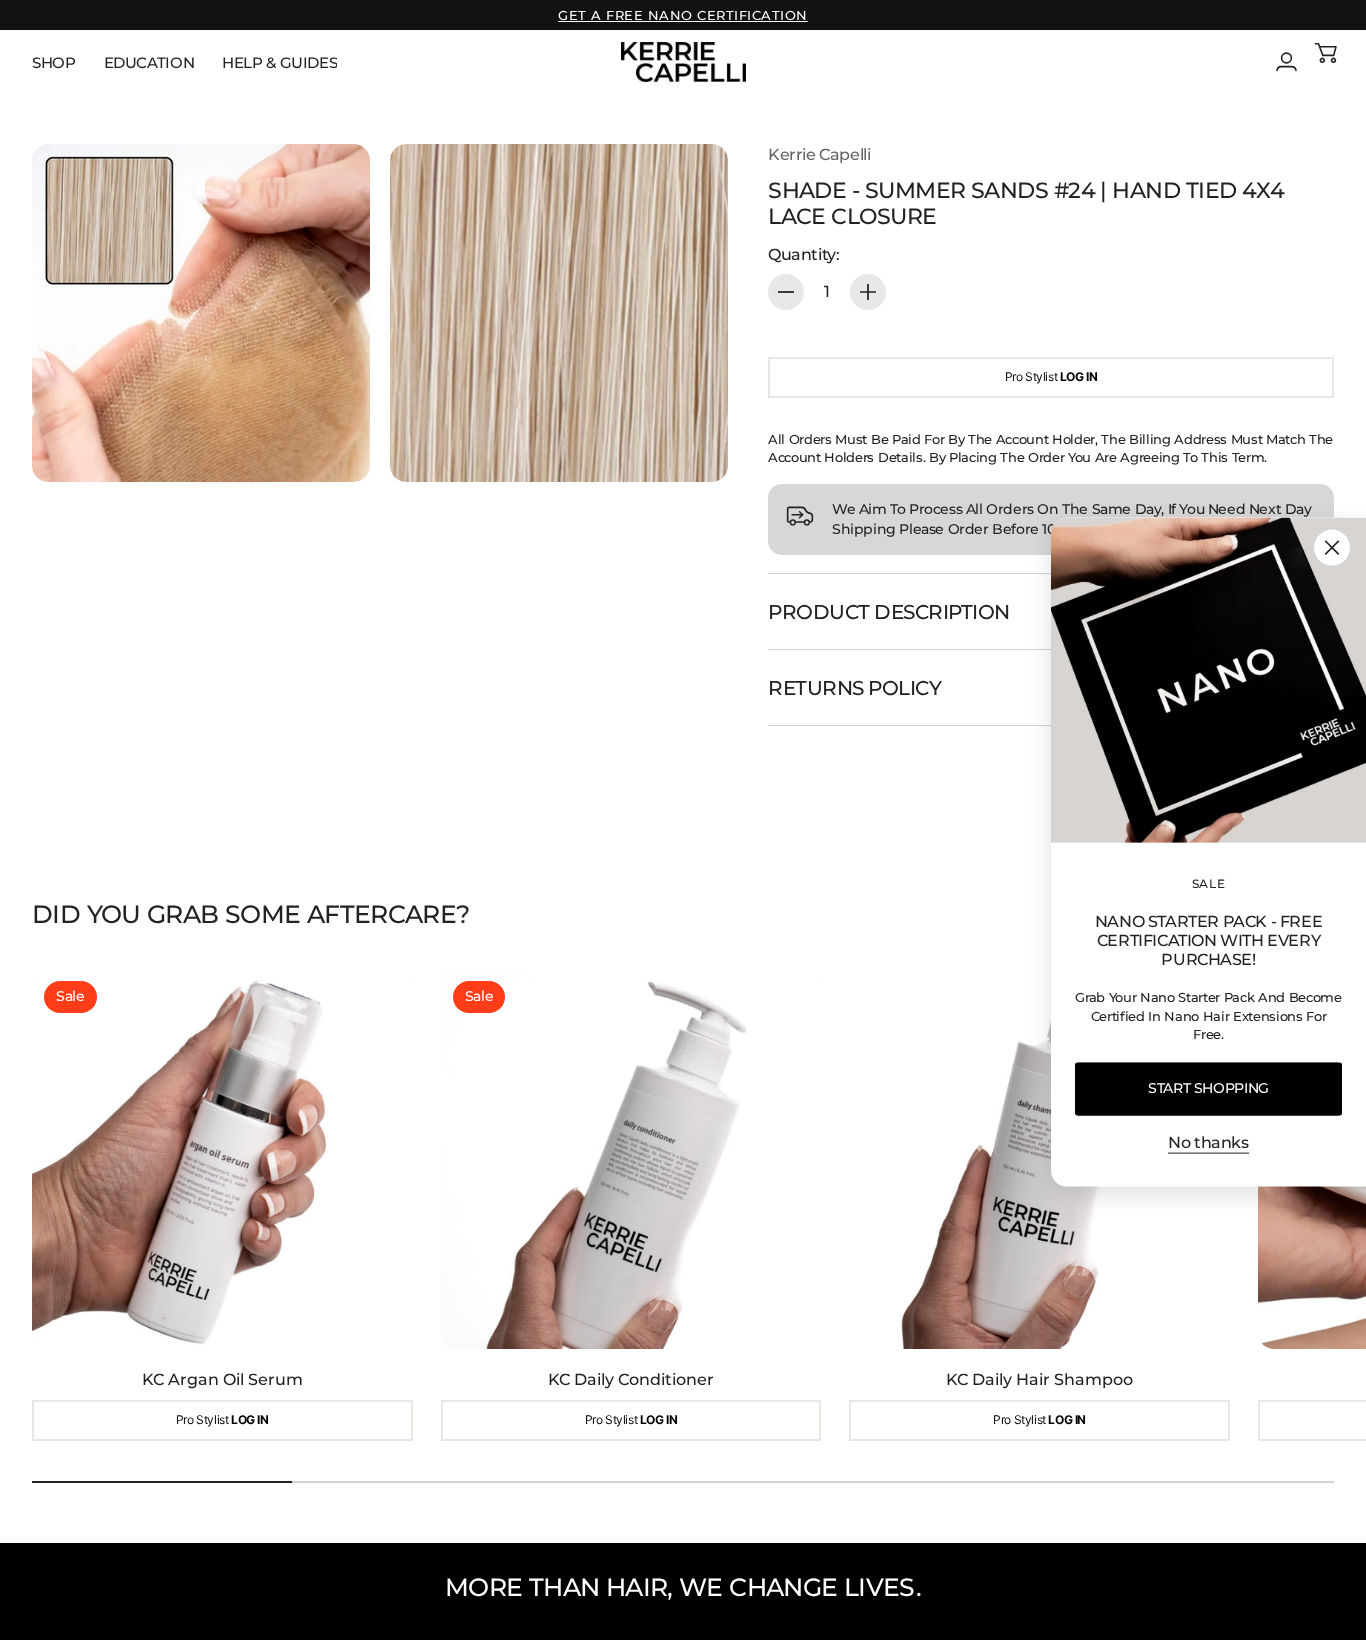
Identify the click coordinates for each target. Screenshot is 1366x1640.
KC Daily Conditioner (631, 1379)
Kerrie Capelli (819, 154)
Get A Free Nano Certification (683, 15)
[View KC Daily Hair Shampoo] (1039, 1159)
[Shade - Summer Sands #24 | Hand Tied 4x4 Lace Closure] (201, 313)
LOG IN (1079, 376)
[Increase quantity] (868, 292)
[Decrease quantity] (786, 292)
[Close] (1332, 547)
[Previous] (56, 1206)
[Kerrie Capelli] (683, 62)
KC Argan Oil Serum (222, 1379)
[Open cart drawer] (1326, 62)
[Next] (1310, 1206)
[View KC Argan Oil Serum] (222, 1159)
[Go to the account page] (1286, 62)
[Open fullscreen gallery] (332, 444)
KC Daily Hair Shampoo (1039, 1379)
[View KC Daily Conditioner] (631, 1159)
